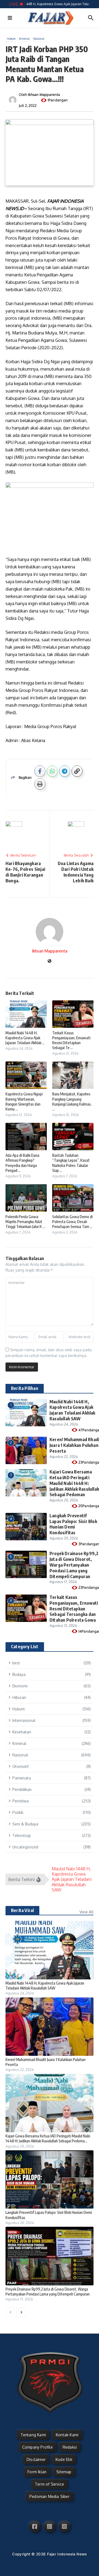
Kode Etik (64, 2459)
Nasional (39, 39)
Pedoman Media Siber (50, 2496)
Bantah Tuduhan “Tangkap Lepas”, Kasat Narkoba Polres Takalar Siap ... (71, 1163)
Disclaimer (36, 2459)
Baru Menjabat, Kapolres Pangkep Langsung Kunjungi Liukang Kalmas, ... (72, 1101)
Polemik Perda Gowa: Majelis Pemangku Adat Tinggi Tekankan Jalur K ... (25, 1222)
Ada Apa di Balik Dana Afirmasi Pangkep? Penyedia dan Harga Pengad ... (22, 1163)
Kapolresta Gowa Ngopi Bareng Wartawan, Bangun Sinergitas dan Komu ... (24, 1101)
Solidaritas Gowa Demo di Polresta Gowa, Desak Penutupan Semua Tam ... (72, 1222)
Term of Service (50, 2484)
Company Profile (38, 2447)
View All (86, 1912)
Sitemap (64, 2472)
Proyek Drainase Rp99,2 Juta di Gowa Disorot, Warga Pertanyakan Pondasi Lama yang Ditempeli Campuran (74, 1565)
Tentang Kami (33, 2435)
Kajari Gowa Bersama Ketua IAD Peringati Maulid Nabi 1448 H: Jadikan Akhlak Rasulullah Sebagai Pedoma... (48, 2138)
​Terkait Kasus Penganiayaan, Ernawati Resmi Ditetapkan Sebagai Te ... (71, 1040)
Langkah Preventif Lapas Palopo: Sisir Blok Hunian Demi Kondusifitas (73, 1524)
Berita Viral (22, 1910)
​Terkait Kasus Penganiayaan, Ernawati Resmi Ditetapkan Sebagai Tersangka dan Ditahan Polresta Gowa (74, 1609)
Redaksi (70, 2447)
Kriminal (24, 39)
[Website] (50, 961)
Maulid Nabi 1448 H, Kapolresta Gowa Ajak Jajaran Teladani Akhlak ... (25, 1038)
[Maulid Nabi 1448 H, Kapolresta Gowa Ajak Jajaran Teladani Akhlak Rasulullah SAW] (50, 1950)
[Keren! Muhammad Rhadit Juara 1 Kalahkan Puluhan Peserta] (50, 2027)
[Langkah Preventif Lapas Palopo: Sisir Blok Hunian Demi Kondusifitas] (50, 2179)
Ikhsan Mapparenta (44, 95)
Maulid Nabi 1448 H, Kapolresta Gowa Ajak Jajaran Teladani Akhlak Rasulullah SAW (72, 1410)
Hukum (11, 39)
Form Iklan (37, 2472)
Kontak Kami (67, 2435)
